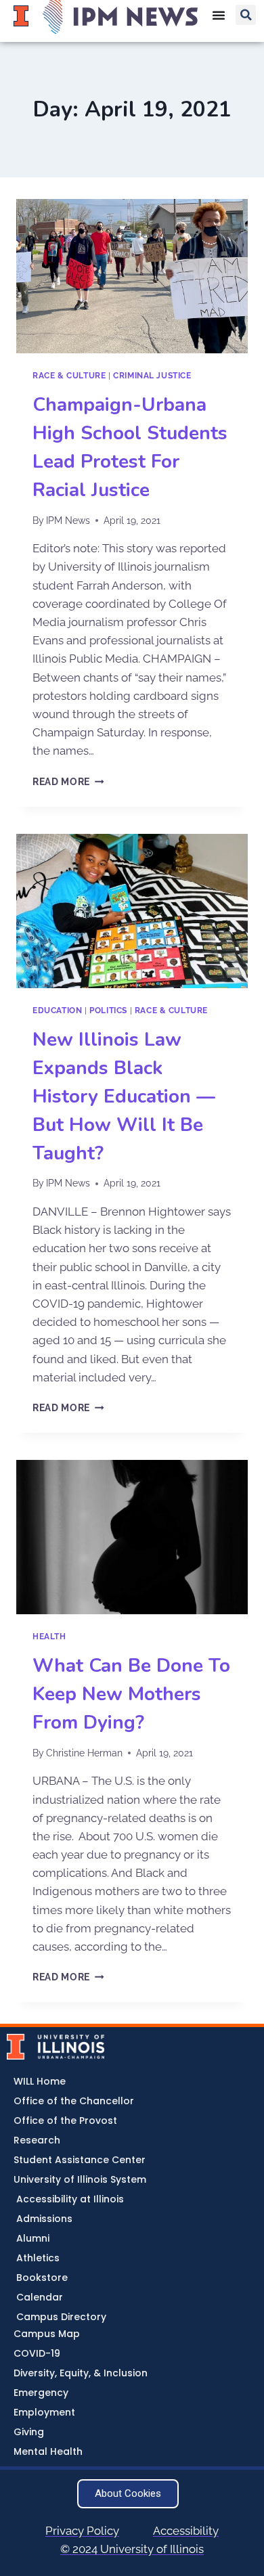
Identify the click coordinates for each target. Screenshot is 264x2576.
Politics (108, 1011)
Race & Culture (69, 376)
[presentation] (132, 276)
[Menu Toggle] (219, 15)
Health (49, 1637)
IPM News (68, 520)
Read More (68, 782)
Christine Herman (84, 1753)
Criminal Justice (152, 376)
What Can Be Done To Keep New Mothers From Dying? (131, 1694)
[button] (246, 15)
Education (57, 1011)
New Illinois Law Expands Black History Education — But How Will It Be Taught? (124, 1096)
